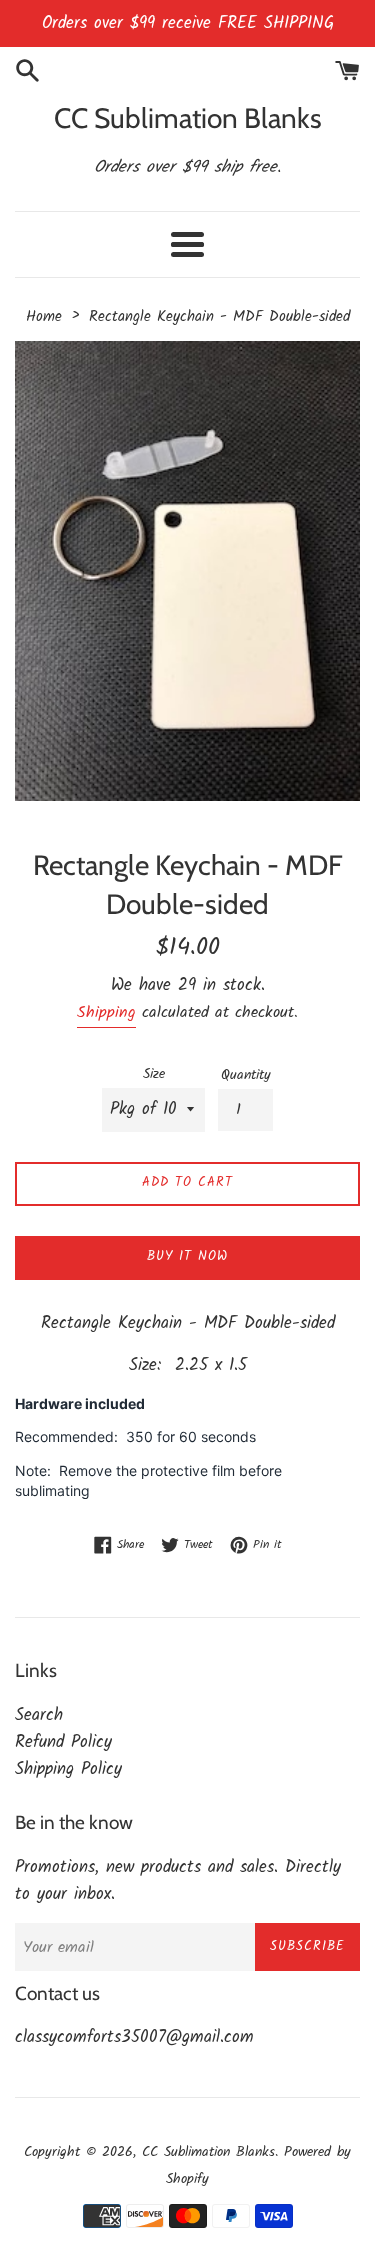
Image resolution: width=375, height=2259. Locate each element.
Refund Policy (63, 1742)
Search (39, 1715)
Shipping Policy (68, 1769)
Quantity (246, 1075)
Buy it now (187, 1256)
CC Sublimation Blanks (188, 118)
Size (154, 1074)
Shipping (106, 1012)
